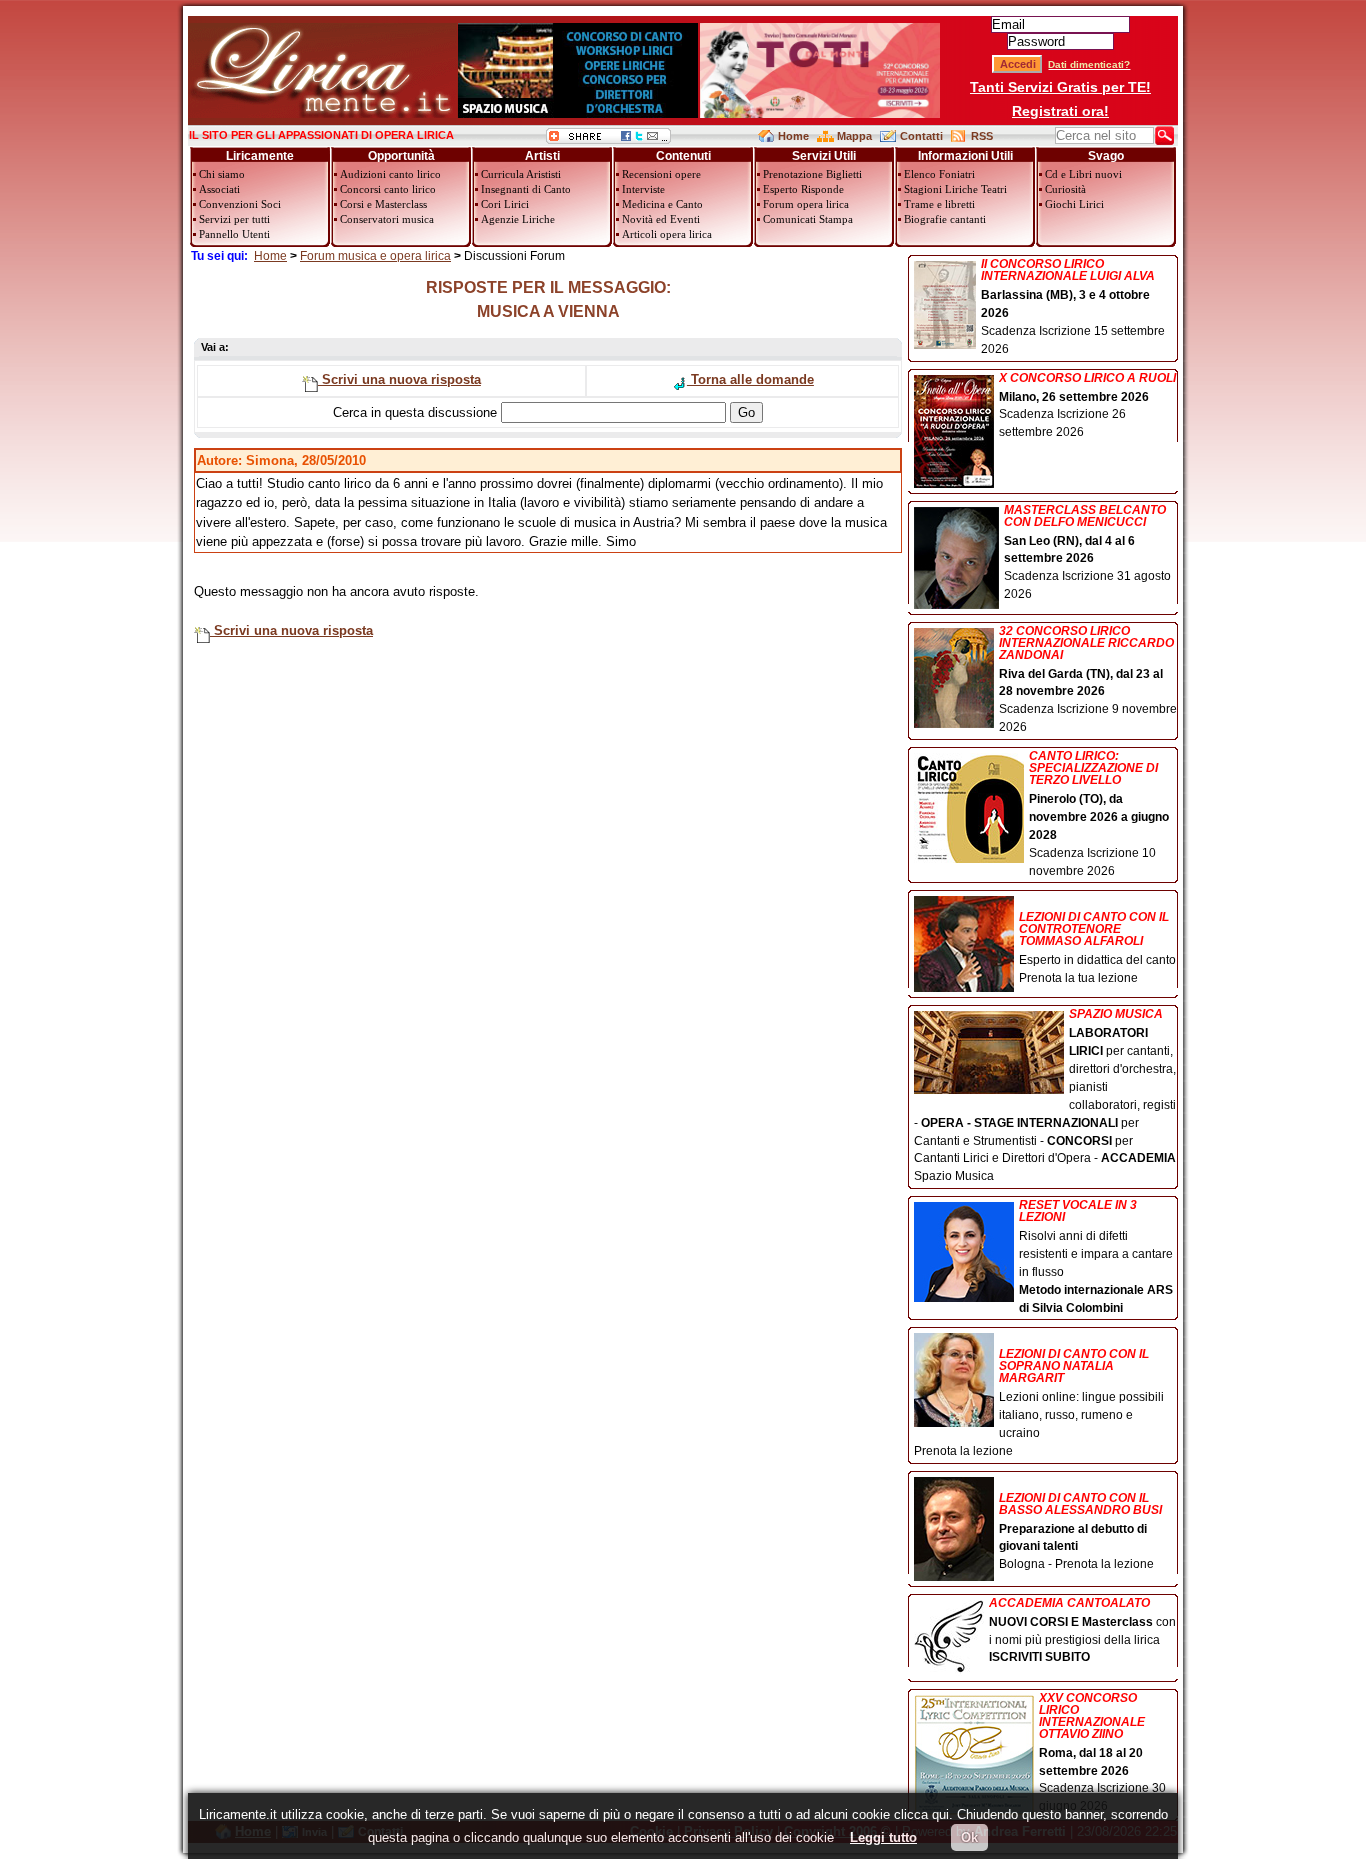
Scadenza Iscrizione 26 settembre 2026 (1087, 406)
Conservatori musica (387, 219)
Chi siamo (222, 174)
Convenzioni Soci (240, 204)
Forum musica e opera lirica (375, 256)
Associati (219, 189)
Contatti (921, 136)
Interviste (643, 189)
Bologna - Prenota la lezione (1080, 1531)
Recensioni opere (661, 174)
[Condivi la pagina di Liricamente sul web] (608, 139)
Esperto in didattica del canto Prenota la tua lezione (1097, 947)
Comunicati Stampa (808, 219)
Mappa (854, 136)
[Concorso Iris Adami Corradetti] (820, 113)
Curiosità (1065, 189)
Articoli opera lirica (667, 234)
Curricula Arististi (521, 174)
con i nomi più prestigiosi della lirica (1082, 1631)
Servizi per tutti (234, 219)
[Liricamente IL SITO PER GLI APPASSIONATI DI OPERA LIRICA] (322, 113)
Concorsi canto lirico (388, 189)
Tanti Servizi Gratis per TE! (1060, 87)
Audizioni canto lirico (390, 174)
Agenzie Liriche (518, 219)
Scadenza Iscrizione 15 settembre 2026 (1073, 307)
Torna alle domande (750, 379)
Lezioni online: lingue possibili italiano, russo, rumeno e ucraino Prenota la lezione (1039, 1402)
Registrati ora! (1060, 111)
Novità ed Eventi (661, 219)
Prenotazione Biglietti (812, 174)
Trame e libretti (939, 204)
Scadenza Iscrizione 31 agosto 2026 (1087, 553)
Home (793, 136)
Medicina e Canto (662, 204)
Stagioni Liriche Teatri (955, 189)
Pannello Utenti (234, 234)
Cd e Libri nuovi (1083, 174)
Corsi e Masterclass (383, 204)
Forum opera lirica (806, 204)
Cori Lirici (505, 204)
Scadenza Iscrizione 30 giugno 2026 (1102, 1753)
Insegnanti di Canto (526, 189)
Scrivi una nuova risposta (399, 379)
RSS (982, 136)
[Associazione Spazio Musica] (578, 113)
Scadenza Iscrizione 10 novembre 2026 (1099, 813)
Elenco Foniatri (939, 174)
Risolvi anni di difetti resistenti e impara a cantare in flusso (1096, 1256)
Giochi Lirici (1074, 204)
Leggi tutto (883, 1837)
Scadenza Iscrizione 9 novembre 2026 (1088, 680)
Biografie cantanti (945, 219)
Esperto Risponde (803, 189)
